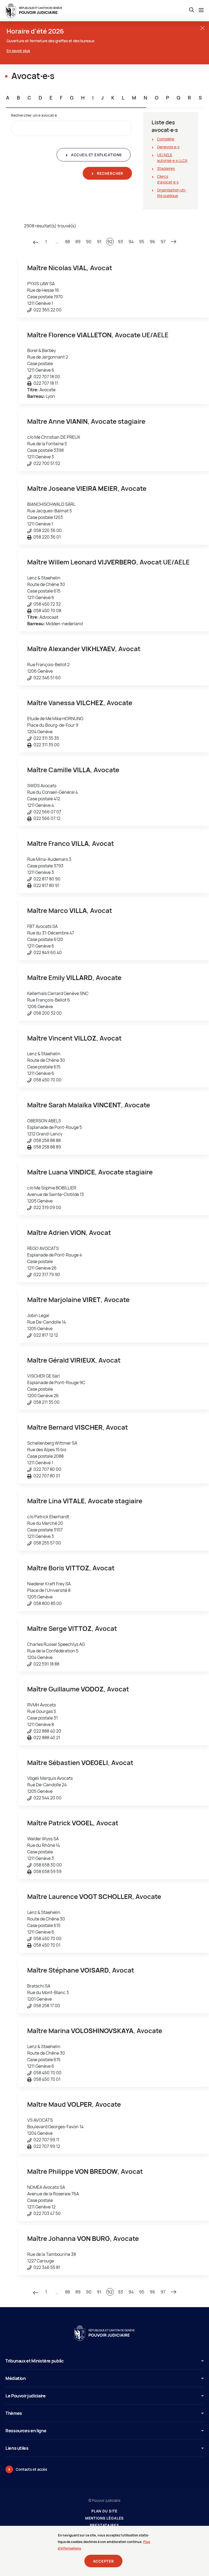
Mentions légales (105, 2518)
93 (120, 242)
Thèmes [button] (14, 2413)
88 (67, 242)
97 (163, 242)
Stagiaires (166, 168)
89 (78, 242)
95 (142, 242)
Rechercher (110, 173)
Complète (166, 139)
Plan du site (104, 2511)
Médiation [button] (16, 2378)
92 (110, 242)
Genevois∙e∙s (168, 147)
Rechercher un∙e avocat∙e (34, 115)
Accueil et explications (96, 155)
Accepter (104, 2561)
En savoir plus (18, 51)
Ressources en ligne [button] (26, 2431)
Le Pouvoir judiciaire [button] (25, 2396)
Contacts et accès (31, 2469)
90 (89, 242)
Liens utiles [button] (17, 2448)
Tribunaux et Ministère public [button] (35, 2361)
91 (99, 242)
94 (131, 242)
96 (152, 242)
